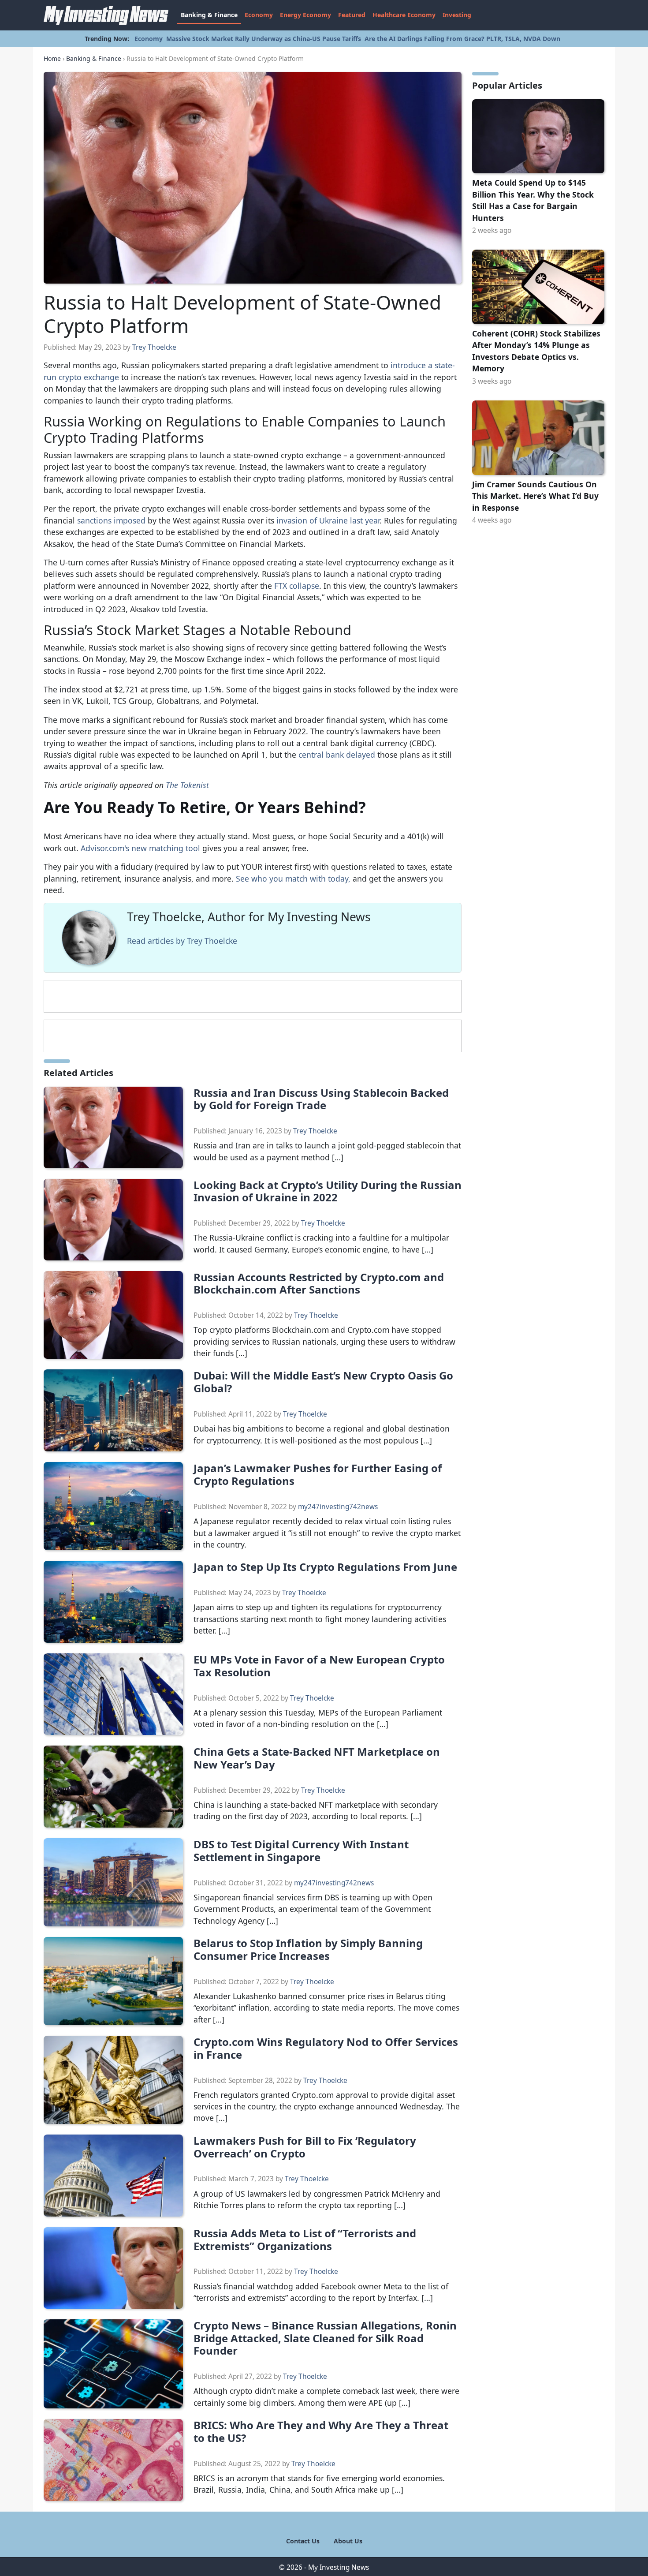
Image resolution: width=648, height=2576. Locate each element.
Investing (457, 15)
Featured (352, 15)
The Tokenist (187, 785)
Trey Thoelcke (154, 347)
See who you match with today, (293, 879)
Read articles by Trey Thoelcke (182, 941)
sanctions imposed (111, 520)
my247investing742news (338, 1507)
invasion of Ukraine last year (328, 520)
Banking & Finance (209, 15)
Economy (259, 15)
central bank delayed (337, 755)
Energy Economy (305, 15)
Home (52, 58)
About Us (348, 2541)
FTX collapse (297, 586)
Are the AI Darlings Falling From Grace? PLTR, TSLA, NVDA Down (462, 39)
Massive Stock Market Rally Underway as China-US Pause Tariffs (264, 39)
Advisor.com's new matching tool (140, 848)
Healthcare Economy (404, 15)
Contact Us (303, 2541)
